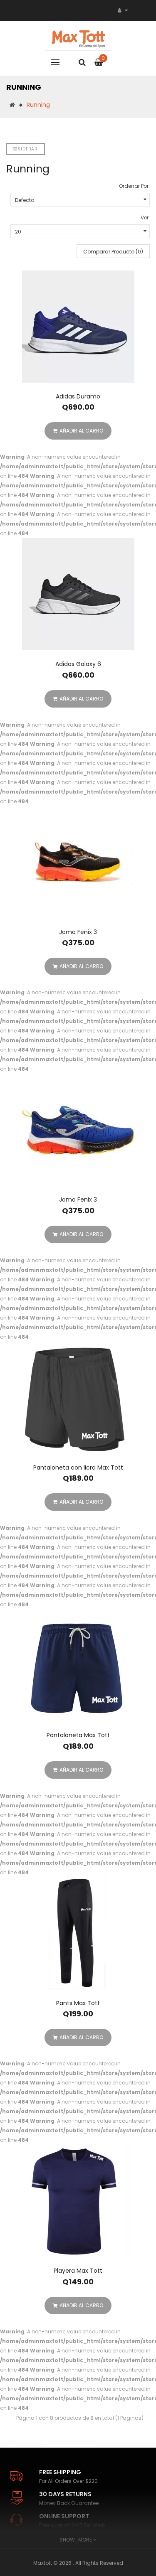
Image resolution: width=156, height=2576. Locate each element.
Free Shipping (60, 2472)
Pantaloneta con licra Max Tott (78, 1467)
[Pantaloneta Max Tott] (78, 1665)
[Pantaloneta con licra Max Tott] (78, 1398)
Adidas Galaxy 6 (78, 664)
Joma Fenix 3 (78, 932)
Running (38, 105)
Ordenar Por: (134, 186)
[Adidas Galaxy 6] (78, 594)
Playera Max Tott (78, 2271)
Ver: (145, 218)
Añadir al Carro (81, 431)
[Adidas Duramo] (78, 327)
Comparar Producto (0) (113, 252)
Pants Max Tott (78, 2003)
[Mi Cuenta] (123, 10)
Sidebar (28, 149)
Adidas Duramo (78, 396)
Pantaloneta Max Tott (78, 1735)
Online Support (64, 2516)
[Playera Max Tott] (78, 2201)
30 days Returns (65, 2494)
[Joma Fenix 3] (78, 862)
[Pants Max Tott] (78, 1933)
